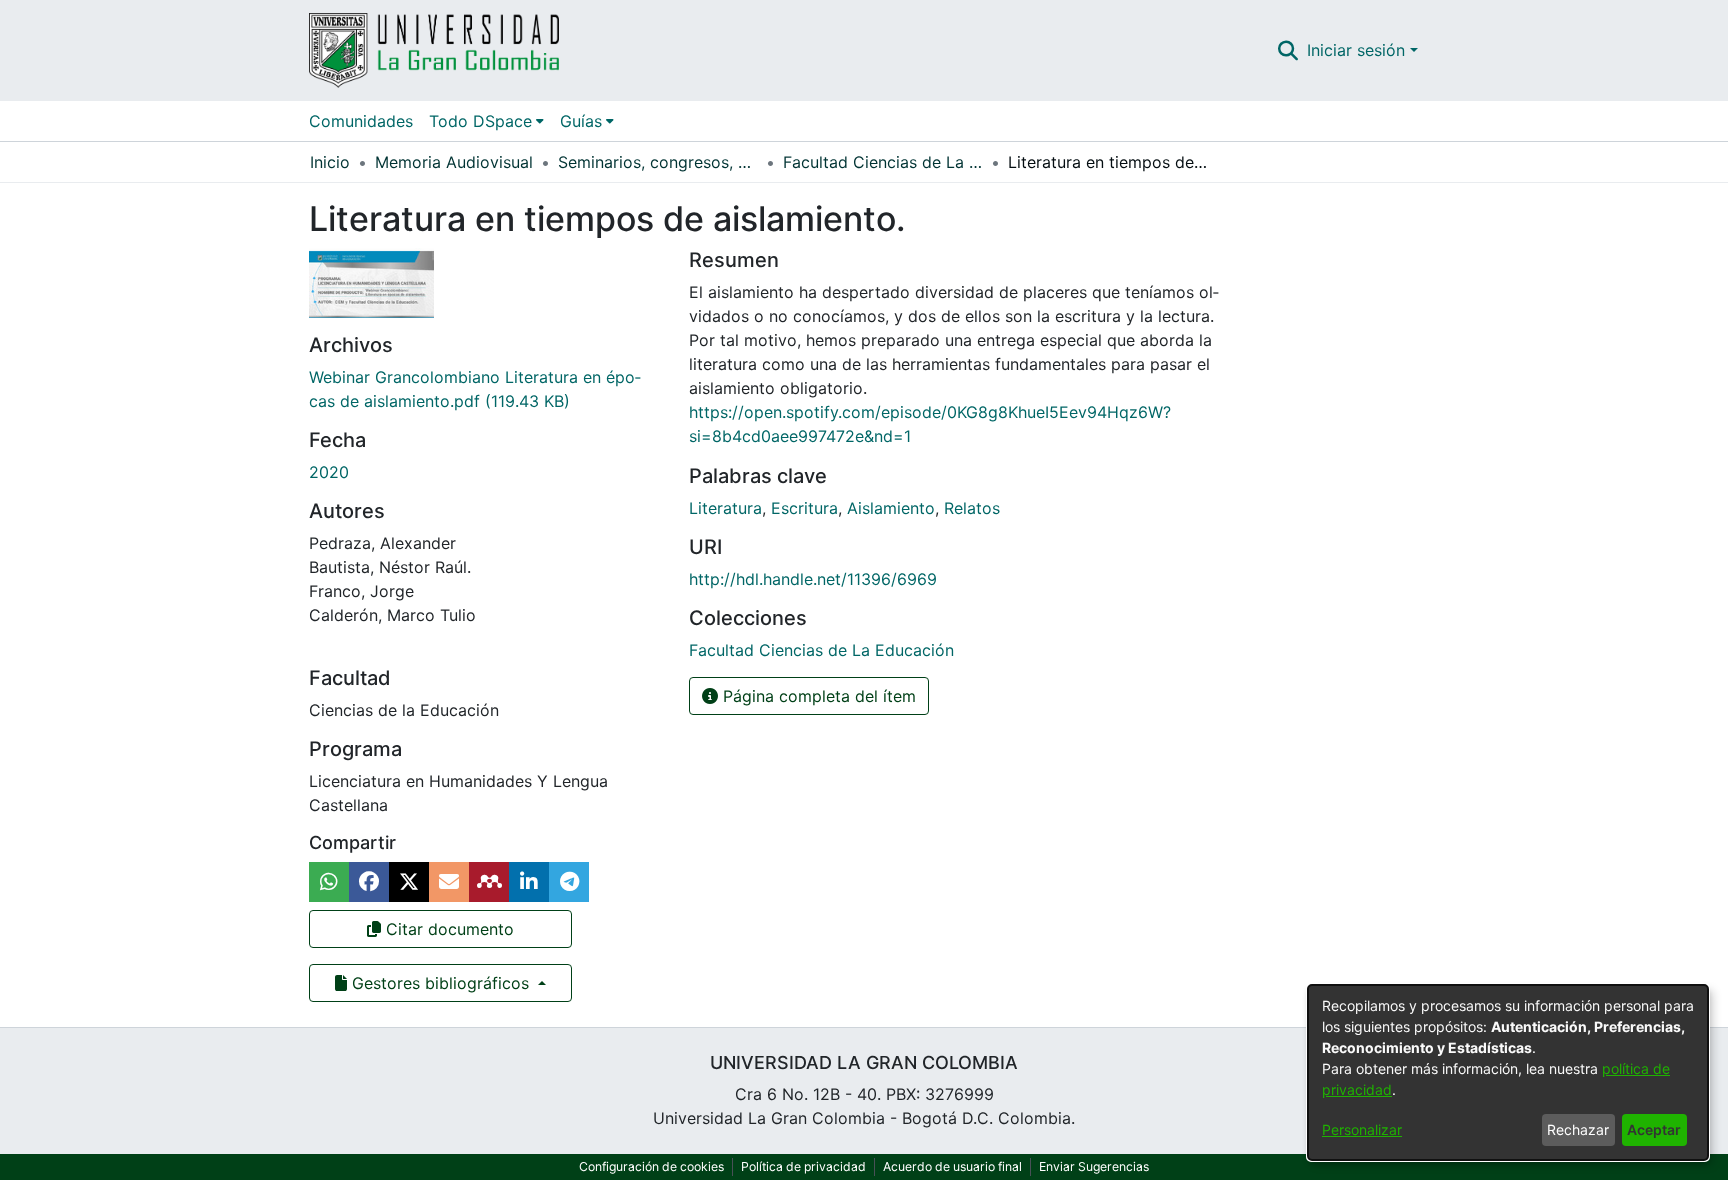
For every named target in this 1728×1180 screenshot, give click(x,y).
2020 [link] (329, 472)
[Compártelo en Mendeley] (489, 882)
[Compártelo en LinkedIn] (529, 882)
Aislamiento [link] (891, 508)
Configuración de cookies (651, 1166)
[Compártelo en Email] (449, 882)
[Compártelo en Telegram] (569, 882)
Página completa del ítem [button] (817, 696)
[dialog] (1508, 1072)
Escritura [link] (804, 508)
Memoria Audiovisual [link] (454, 162)
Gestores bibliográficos (440, 983)
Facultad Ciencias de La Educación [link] (883, 162)
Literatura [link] (725, 508)
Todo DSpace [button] (480, 121)
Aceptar (1654, 1129)
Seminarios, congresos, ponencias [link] (658, 162)
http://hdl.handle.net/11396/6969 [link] (813, 579)
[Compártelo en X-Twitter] (409, 882)
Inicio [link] (330, 162)
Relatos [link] (972, 508)
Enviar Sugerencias (1094, 1166)
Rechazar (1578, 1129)
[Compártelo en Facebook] (369, 882)
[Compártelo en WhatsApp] (329, 882)
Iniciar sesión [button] (1358, 50)
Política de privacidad (803, 1166)
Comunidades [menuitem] (361, 121)
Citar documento (447, 929)
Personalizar (1362, 1129)
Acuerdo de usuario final (952, 1166)
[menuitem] (486, 121)
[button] (1288, 50)
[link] (821, 650)
